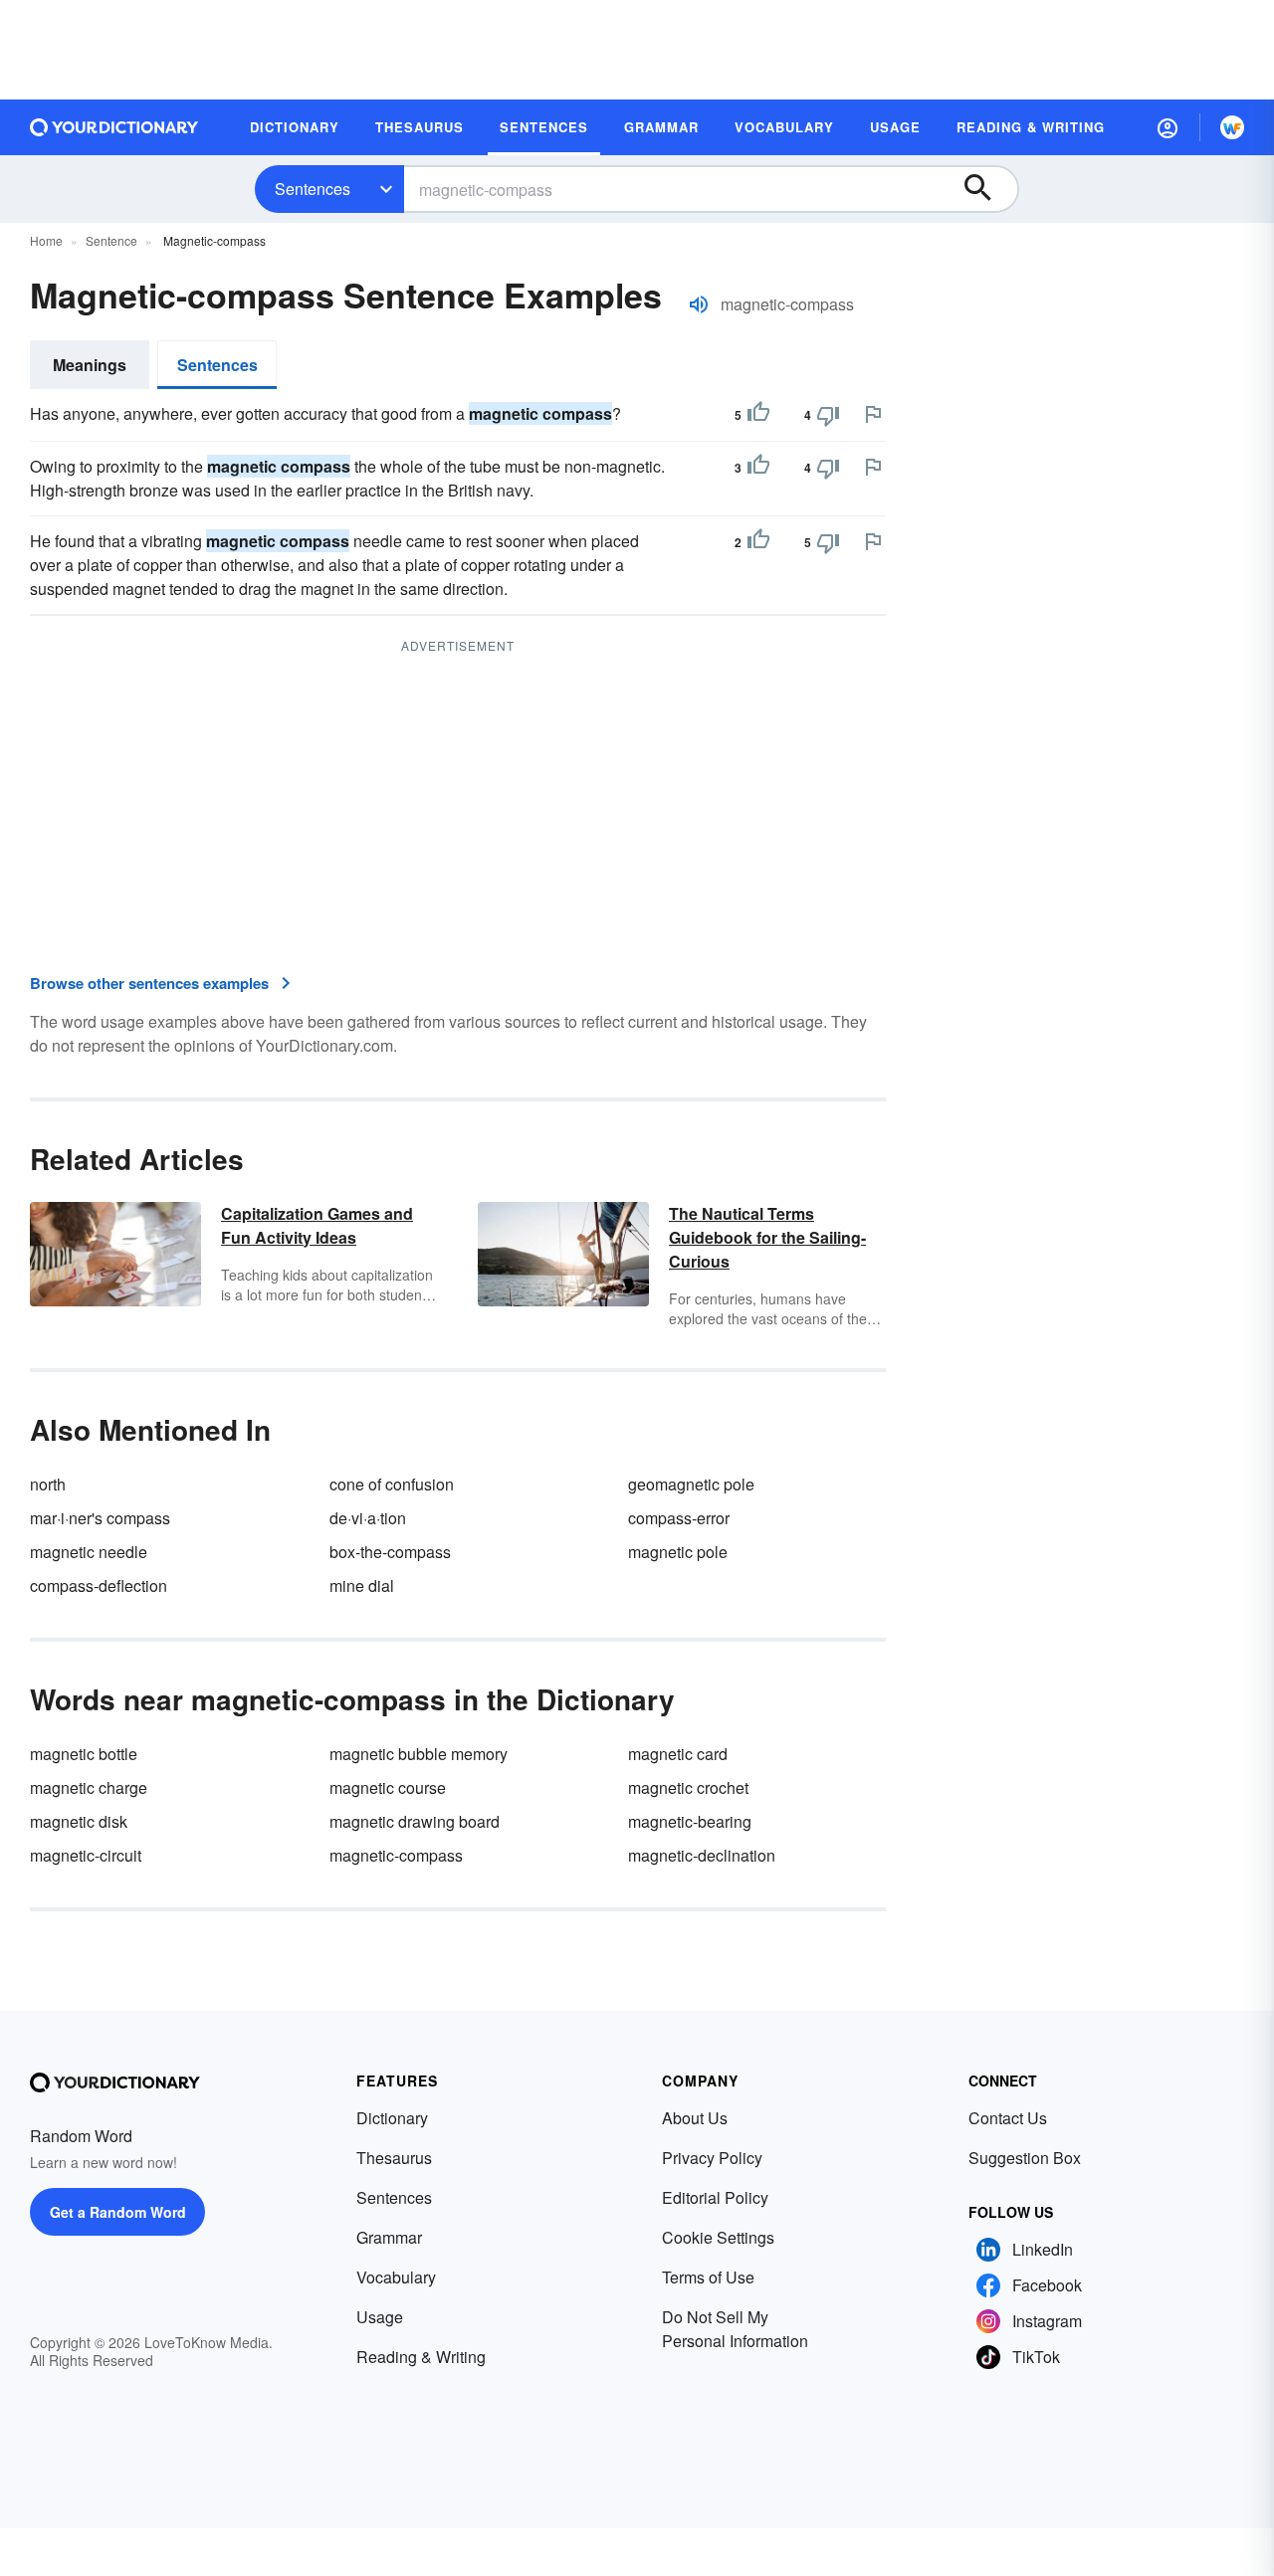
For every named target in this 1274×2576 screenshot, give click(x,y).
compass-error (679, 1518)
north (48, 1484)
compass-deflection (99, 1585)
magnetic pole (678, 1552)
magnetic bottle (84, 1754)
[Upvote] (758, 415)
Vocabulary (396, 2277)
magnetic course (388, 1787)
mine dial (362, 1585)
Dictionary (392, 2118)
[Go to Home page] (114, 127)
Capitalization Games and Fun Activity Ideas (317, 1225)
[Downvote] (828, 415)
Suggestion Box (1025, 2158)
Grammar (389, 2237)
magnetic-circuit (86, 1855)
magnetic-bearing (690, 1821)
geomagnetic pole (691, 1484)
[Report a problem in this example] (873, 414)
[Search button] (987, 189)
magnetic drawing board (415, 1821)
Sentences (313, 189)
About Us (695, 2118)
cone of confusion (392, 1484)
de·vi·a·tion (368, 1518)
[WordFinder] (1232, 127)
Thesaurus (394, 2158)
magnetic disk (79, 1821)
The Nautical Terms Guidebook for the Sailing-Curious (767, 1237)
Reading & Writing (421, 2357)
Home (46, 240)
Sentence (111, 240)
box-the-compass (390, 1552)
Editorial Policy (715, 2197)
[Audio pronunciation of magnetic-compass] (699, 304)
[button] (1168, 127)
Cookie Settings (718, 2237)
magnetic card (678, 1754)
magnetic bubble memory (419, 1754)
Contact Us (1008, 2118)
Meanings (90, 365)
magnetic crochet (688, 1787)
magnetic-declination (702, 1855)
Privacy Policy (712, 2158)
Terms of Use (708, 2277)
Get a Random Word (118, 2212)
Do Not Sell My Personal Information (735, 2329)
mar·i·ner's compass (100, 1518)
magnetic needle (89, 1552)
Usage (380, 2317)
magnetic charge (89, 1787)
